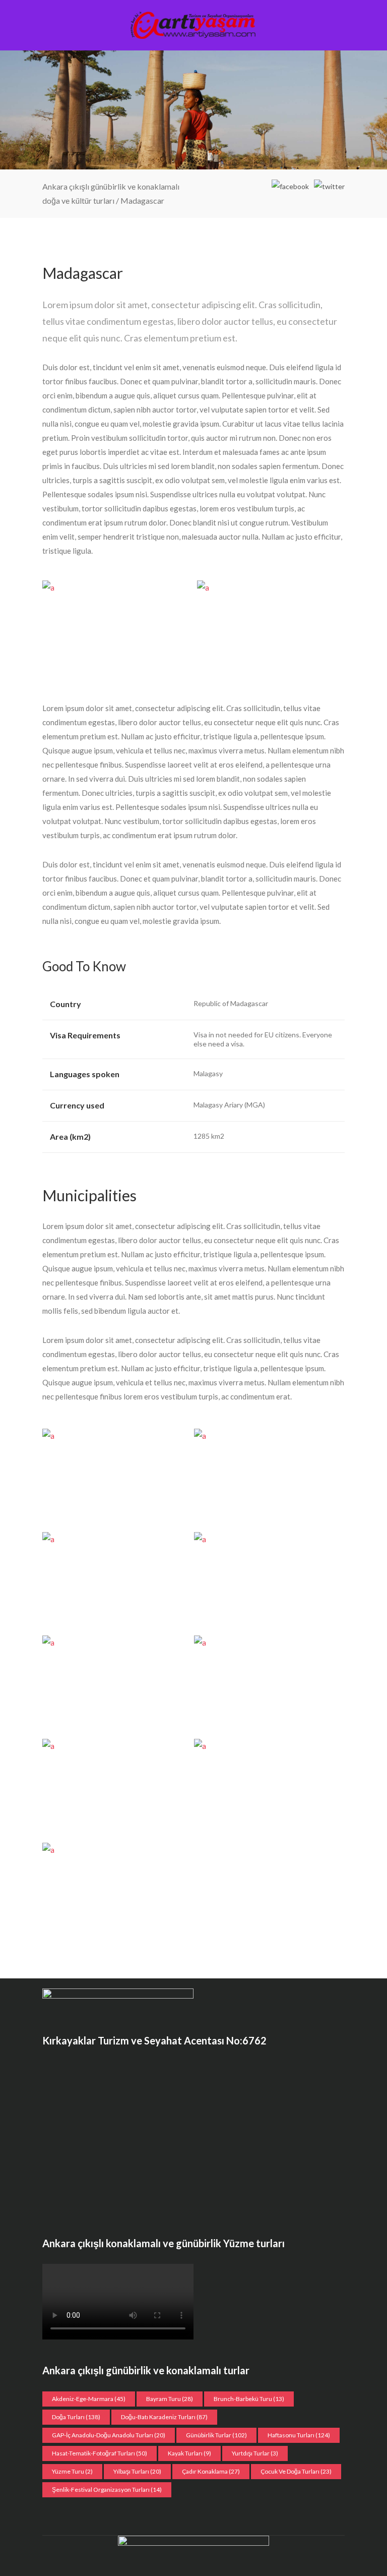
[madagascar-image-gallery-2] (115, 1891)
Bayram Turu (170, 2399)
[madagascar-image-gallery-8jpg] (266, 1580)
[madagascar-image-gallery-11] (116, 630)
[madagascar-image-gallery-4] (115, 1787)
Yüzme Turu (72, 2471)
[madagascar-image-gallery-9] (115, 1580)
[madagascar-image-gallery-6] (266, 1684)
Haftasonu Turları (299, 2435)
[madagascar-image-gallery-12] (115, 1477)
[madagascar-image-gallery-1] (266, 1787)
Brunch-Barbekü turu (249, 2399)
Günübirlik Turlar (216, 2435)
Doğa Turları (76, 2417)
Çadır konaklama (211, 2471)
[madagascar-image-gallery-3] (271, 630)
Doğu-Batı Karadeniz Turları (164, 2417)
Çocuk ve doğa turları (296, 2471)
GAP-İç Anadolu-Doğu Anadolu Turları (109, 2435)
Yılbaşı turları (137, 2471)
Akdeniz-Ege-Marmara (89, 2399)
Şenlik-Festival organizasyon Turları (107, 2490)
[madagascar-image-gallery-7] (115, 1684)
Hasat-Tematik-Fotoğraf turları (100, 2453)
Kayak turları (189, 2453)
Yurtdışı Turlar (255, 2453)
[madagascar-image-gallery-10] (266, 1477)
